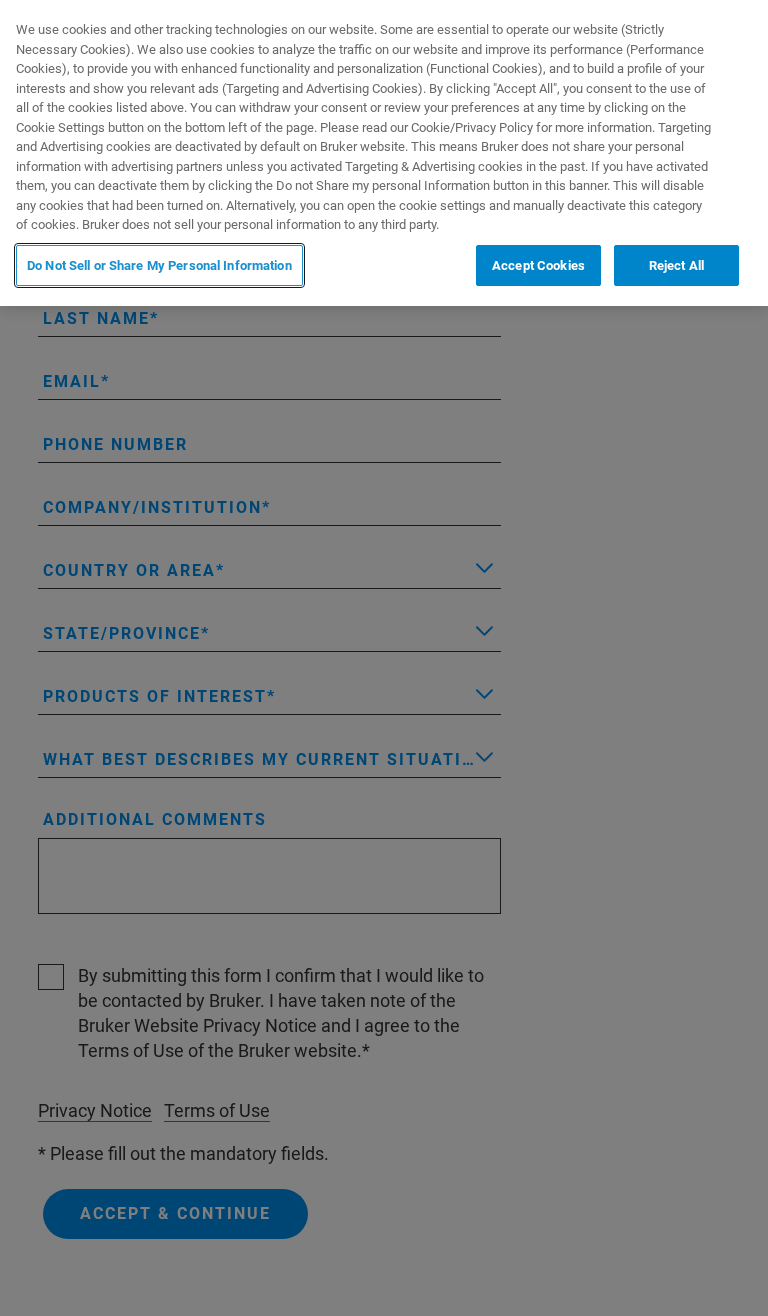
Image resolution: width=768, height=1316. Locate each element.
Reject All (676, 265)
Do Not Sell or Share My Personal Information (159, 265)
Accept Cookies (538, 265)
